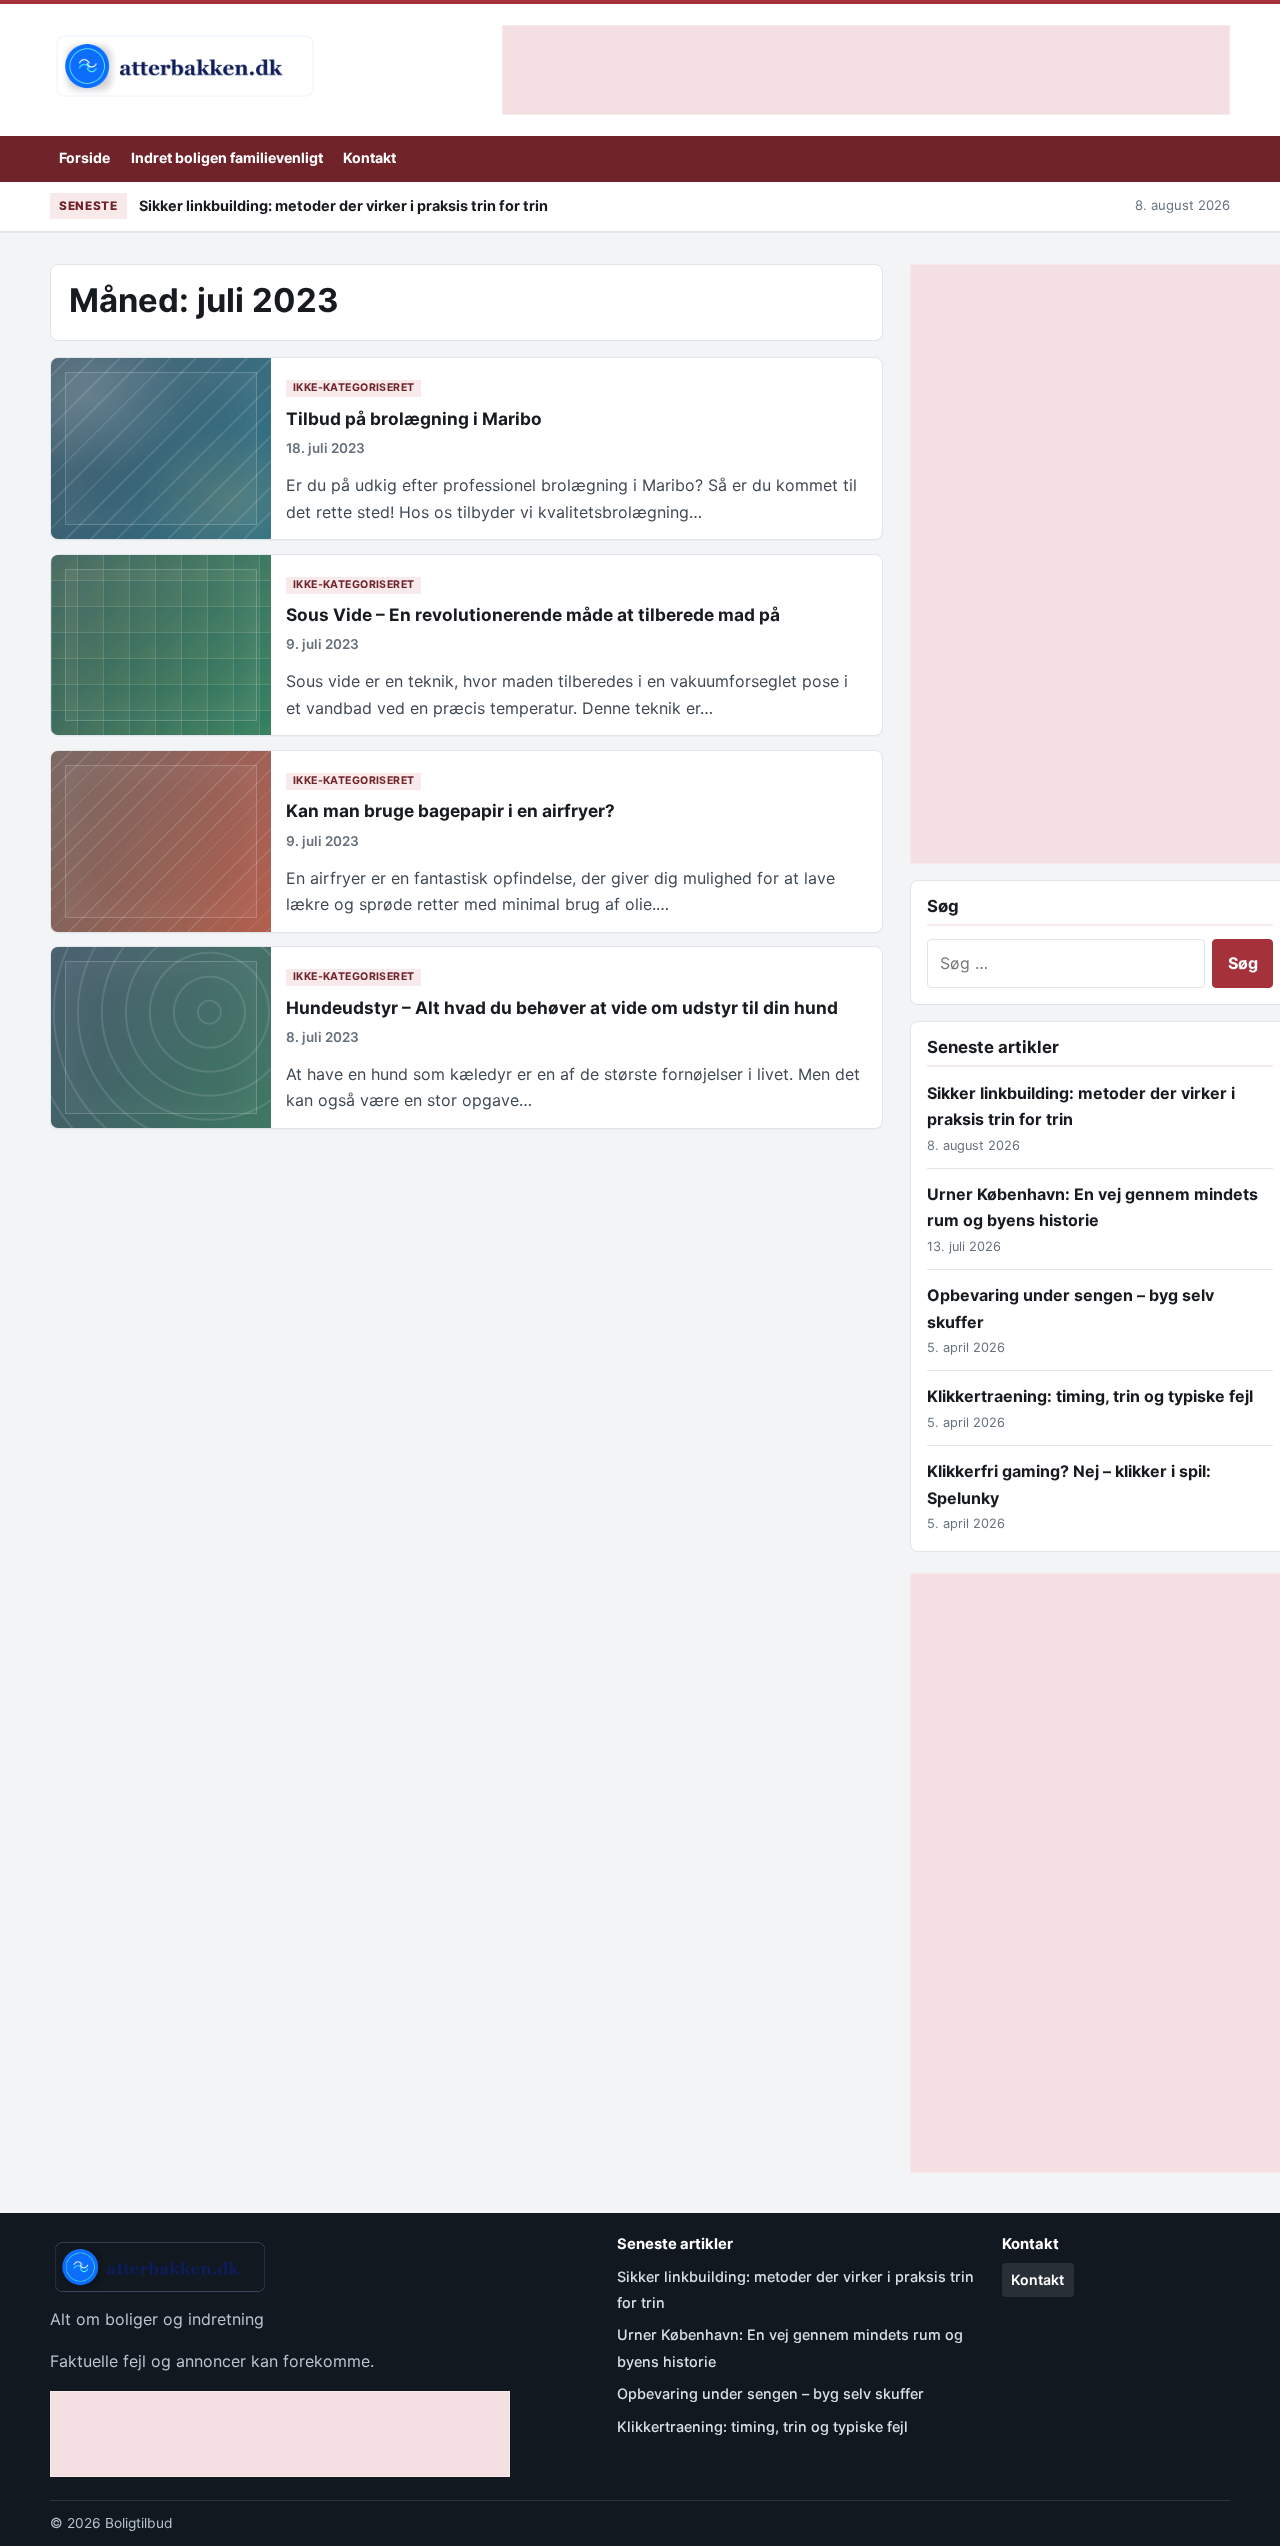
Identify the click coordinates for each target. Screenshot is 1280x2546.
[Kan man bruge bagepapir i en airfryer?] (161, 841)
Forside (84, 157)
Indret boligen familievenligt (227, 157)
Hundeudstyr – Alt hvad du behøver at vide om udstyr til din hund (562, 1007)
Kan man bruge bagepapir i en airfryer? (450, 810)
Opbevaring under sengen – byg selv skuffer (770, 2393)
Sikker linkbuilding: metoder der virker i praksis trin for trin (343, 205)
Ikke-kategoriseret (354, 387)
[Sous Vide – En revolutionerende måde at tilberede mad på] (161, 645)
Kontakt (369, 157)
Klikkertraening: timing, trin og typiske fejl (1090, 1396)
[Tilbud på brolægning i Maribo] (161, 448)
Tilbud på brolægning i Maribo (414, 418)
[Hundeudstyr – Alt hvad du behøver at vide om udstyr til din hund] (161, 1037)
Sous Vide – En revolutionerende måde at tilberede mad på (533, 614)
